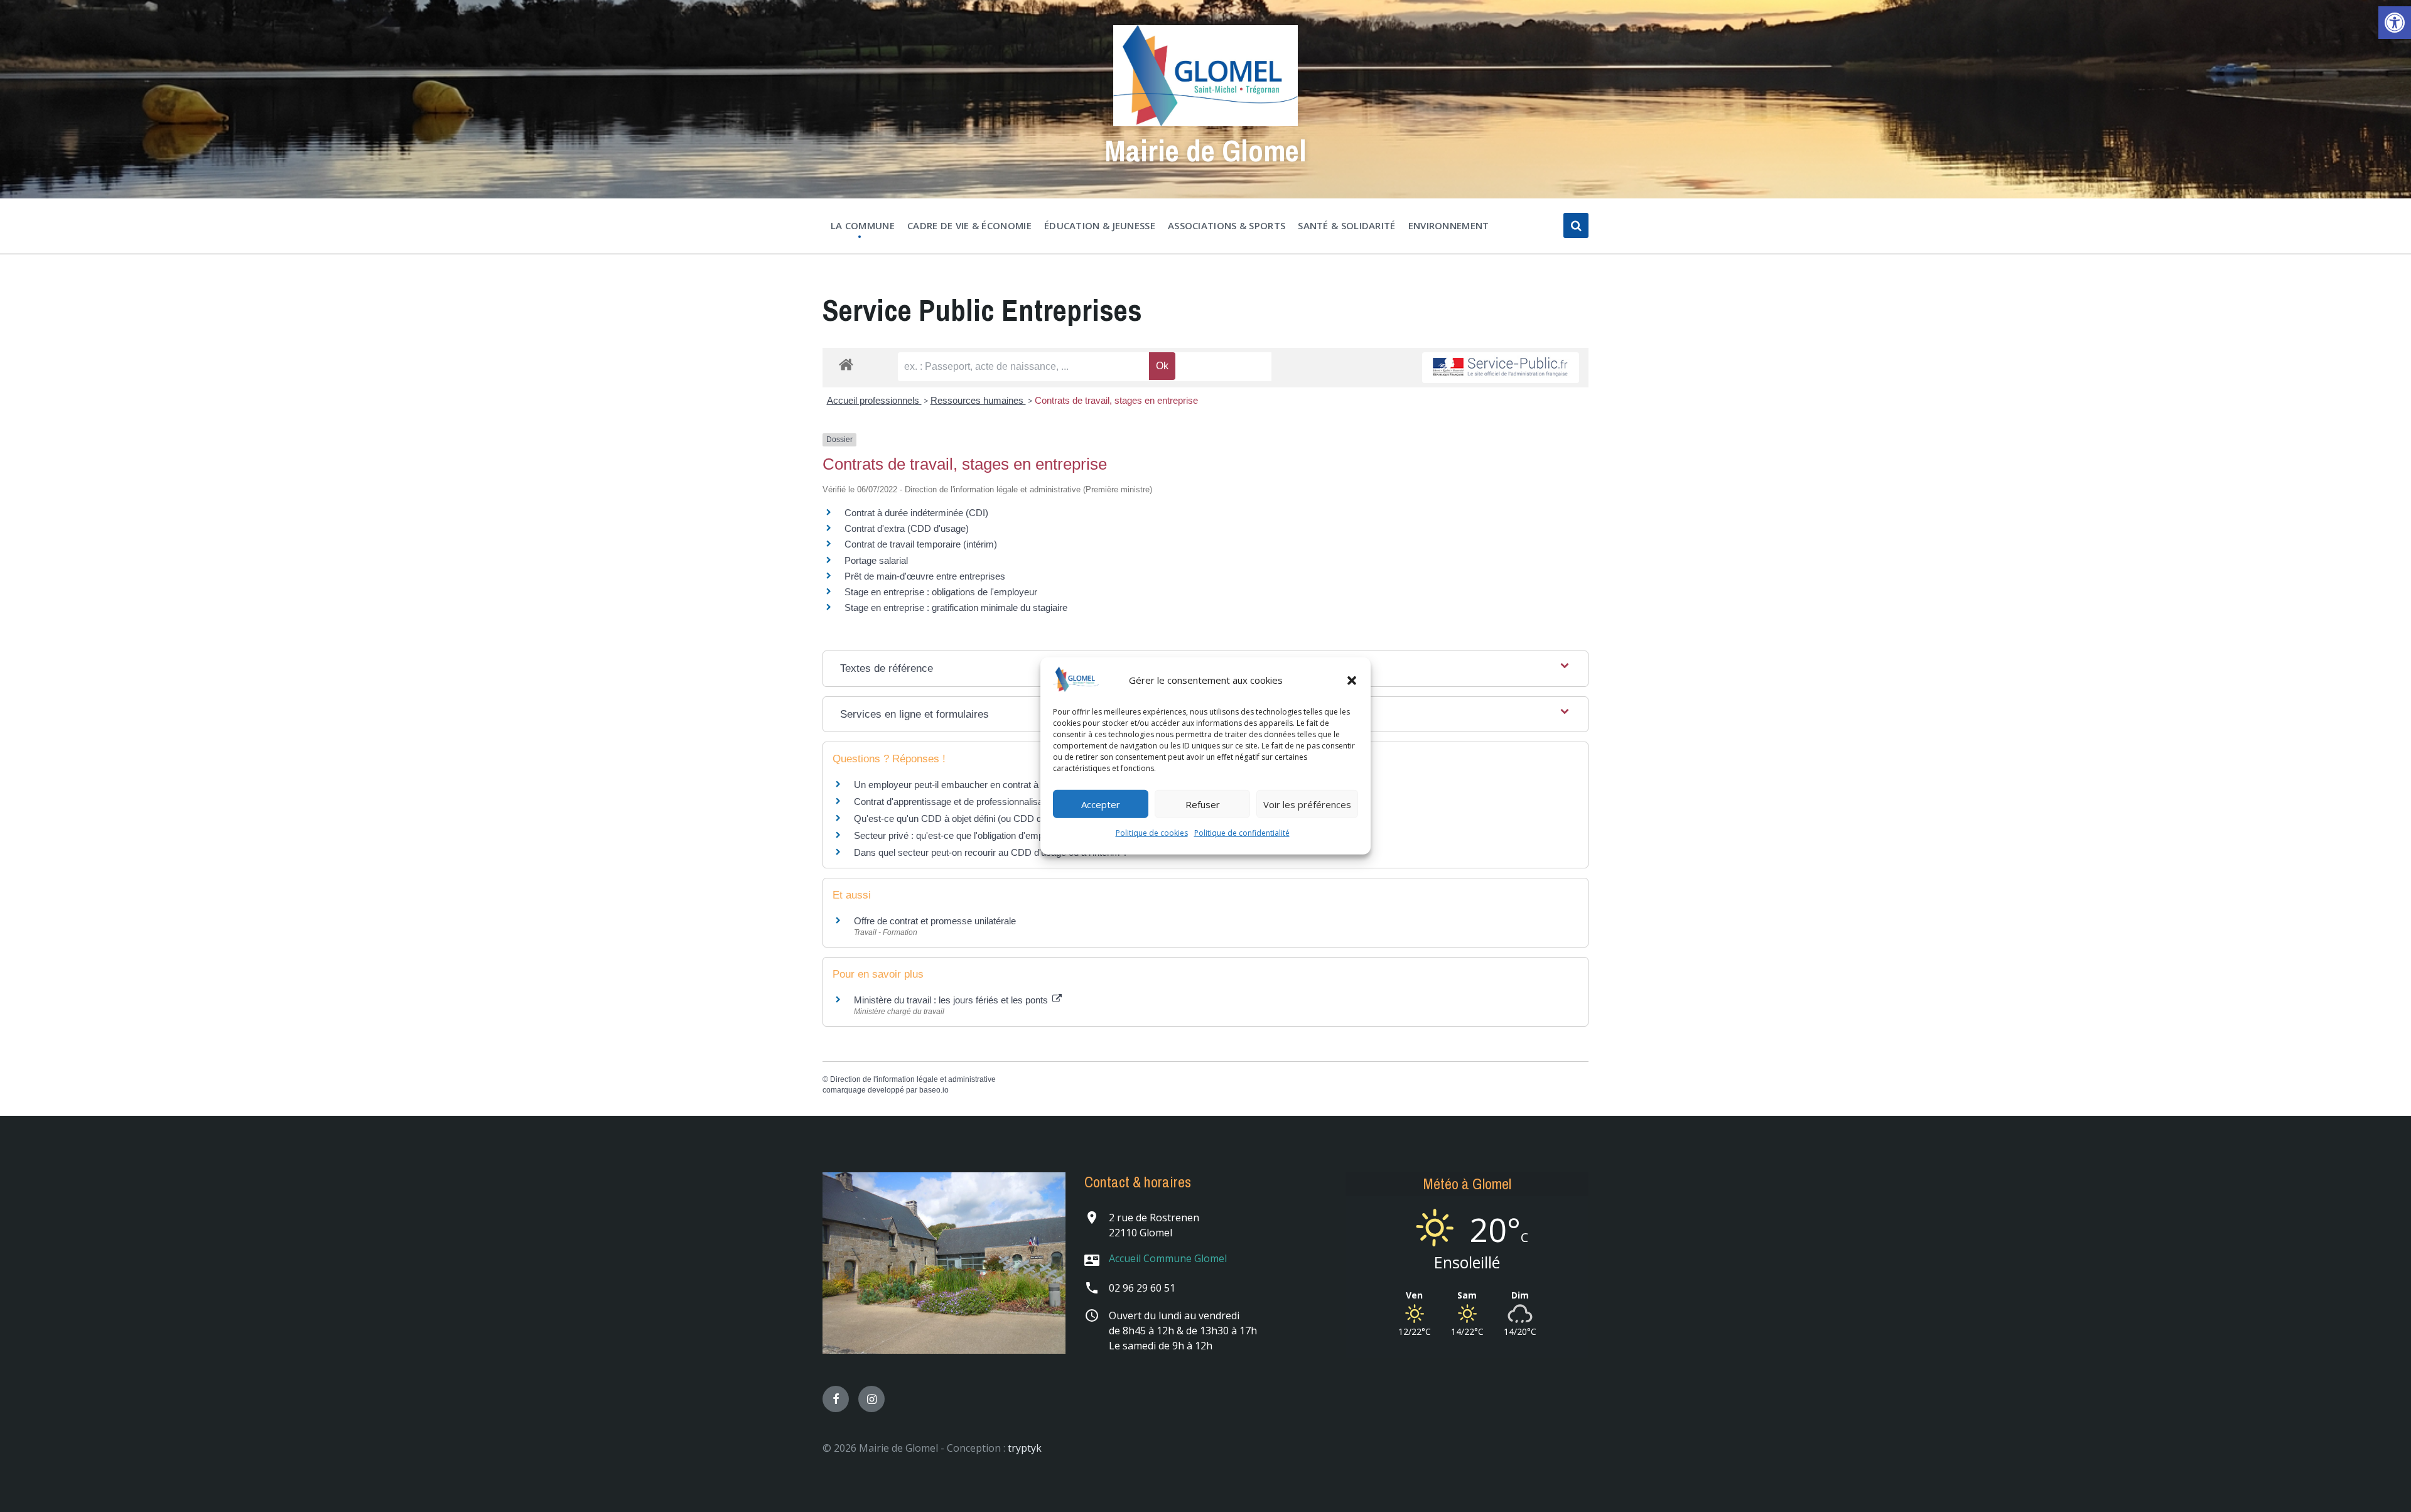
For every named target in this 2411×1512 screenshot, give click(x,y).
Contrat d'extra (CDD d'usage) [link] (907, 528)
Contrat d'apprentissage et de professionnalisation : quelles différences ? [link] (1001, 802)
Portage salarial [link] (876, 560)
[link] (2395, 23)
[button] (1352, 680)
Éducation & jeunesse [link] (1100, 225)
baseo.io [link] (934, 1090)
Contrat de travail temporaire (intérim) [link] (921, 544)
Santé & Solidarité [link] (1346, 225)
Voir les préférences (1307, 804)
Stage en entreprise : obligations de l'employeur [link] (941, 592)
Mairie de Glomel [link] (1205, 150)
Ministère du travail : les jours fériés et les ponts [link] (952, 1000)
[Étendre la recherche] (1576, 225)
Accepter (1101, 804)
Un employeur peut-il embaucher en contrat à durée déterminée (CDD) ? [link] (1002, 785)
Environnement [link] (1449, 225)
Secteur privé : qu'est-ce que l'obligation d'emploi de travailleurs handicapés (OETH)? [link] (1028, 835)
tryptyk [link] (1025, 1448)
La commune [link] (863, 225)
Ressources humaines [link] (978, 400)
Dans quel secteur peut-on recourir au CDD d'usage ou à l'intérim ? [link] (991, 852)
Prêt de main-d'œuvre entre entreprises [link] (925, 576)
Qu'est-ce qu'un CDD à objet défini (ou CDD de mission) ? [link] (973, 818)
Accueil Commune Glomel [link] (1168, 1258)
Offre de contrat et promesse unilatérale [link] (935, 921)
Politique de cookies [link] (1152, 833)
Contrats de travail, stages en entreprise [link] (1116, 400)
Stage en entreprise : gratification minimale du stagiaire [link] (956, 607)
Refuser (1203, 804)
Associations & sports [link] (1227, 225)
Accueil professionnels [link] (874, 400)
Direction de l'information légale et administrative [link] (913, 1079)
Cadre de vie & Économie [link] (969, 225)
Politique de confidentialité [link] (1242, 833)
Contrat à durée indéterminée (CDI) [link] (916, 513)
